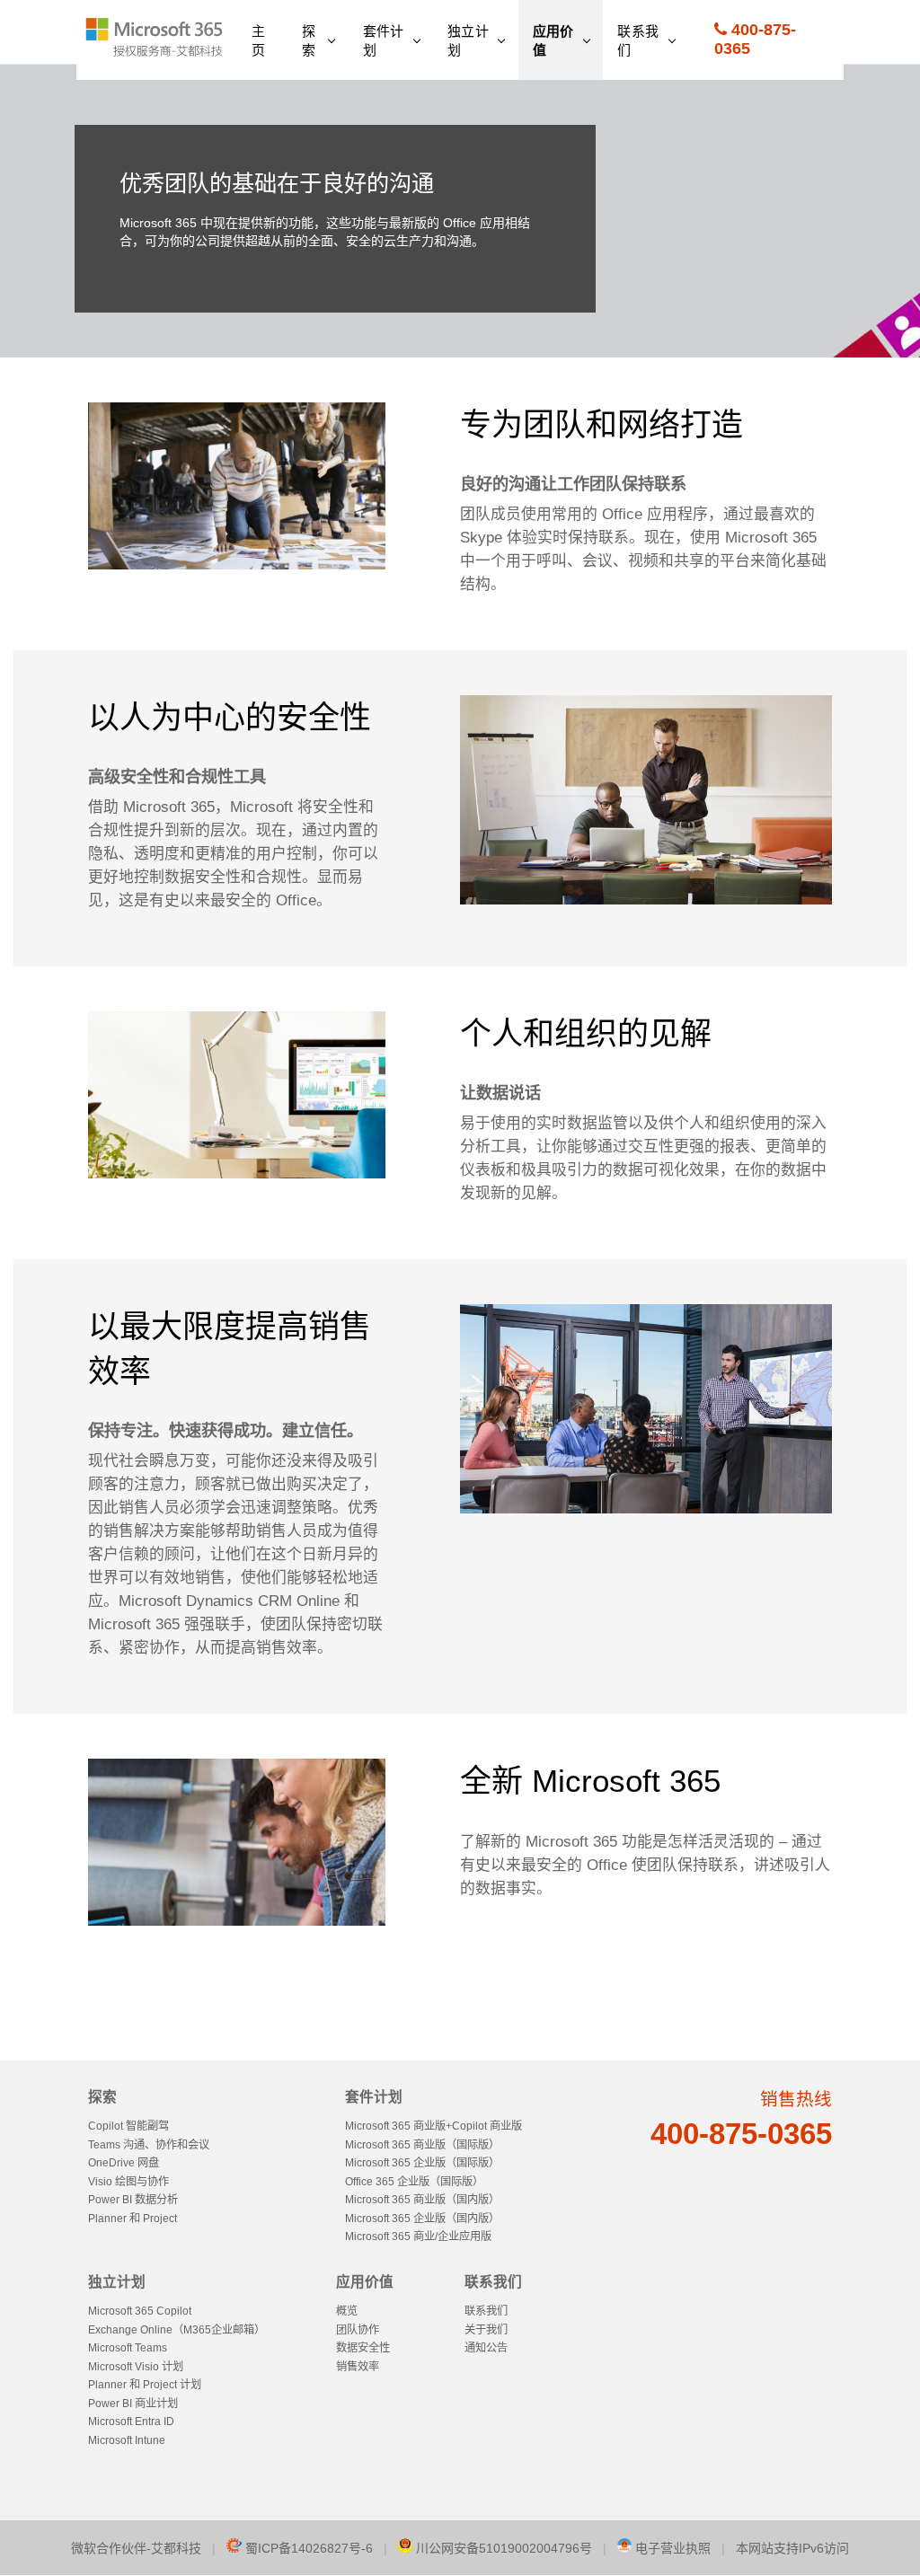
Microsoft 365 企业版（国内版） (422, 2219)
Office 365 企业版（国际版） (414, 2182)
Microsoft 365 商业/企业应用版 (418, 2236)
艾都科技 (176, 2548)
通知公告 (486, 2348)
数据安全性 (363, 2348)
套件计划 (374, 2097)
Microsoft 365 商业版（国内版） (422, 2200)
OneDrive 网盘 (124, 2163)
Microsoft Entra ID (131, 2422)
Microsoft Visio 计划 (136, 2367)
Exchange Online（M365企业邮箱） (177, 2330)
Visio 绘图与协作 (128, 2182)
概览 (347, 2311)
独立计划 (117, 2282)
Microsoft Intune (127, 2440)
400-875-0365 (741, 2134)
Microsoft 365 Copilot (140, 2311)
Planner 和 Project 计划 (145, 2385)
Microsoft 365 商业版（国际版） (422, 2145)
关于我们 (486, 2330)
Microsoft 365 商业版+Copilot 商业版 (433, 2126)
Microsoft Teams (128, 2348)
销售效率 (358, 2367)
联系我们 (493, 2282)
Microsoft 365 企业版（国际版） (422, 2163)
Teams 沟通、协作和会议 (149, 2145)
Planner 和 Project (133, 2219)
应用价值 (365, 2282)
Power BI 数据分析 (133, 2200)
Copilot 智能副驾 (128, 2126)
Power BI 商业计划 (133, 2404)
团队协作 (358, 2330)
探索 (102, 2097)
